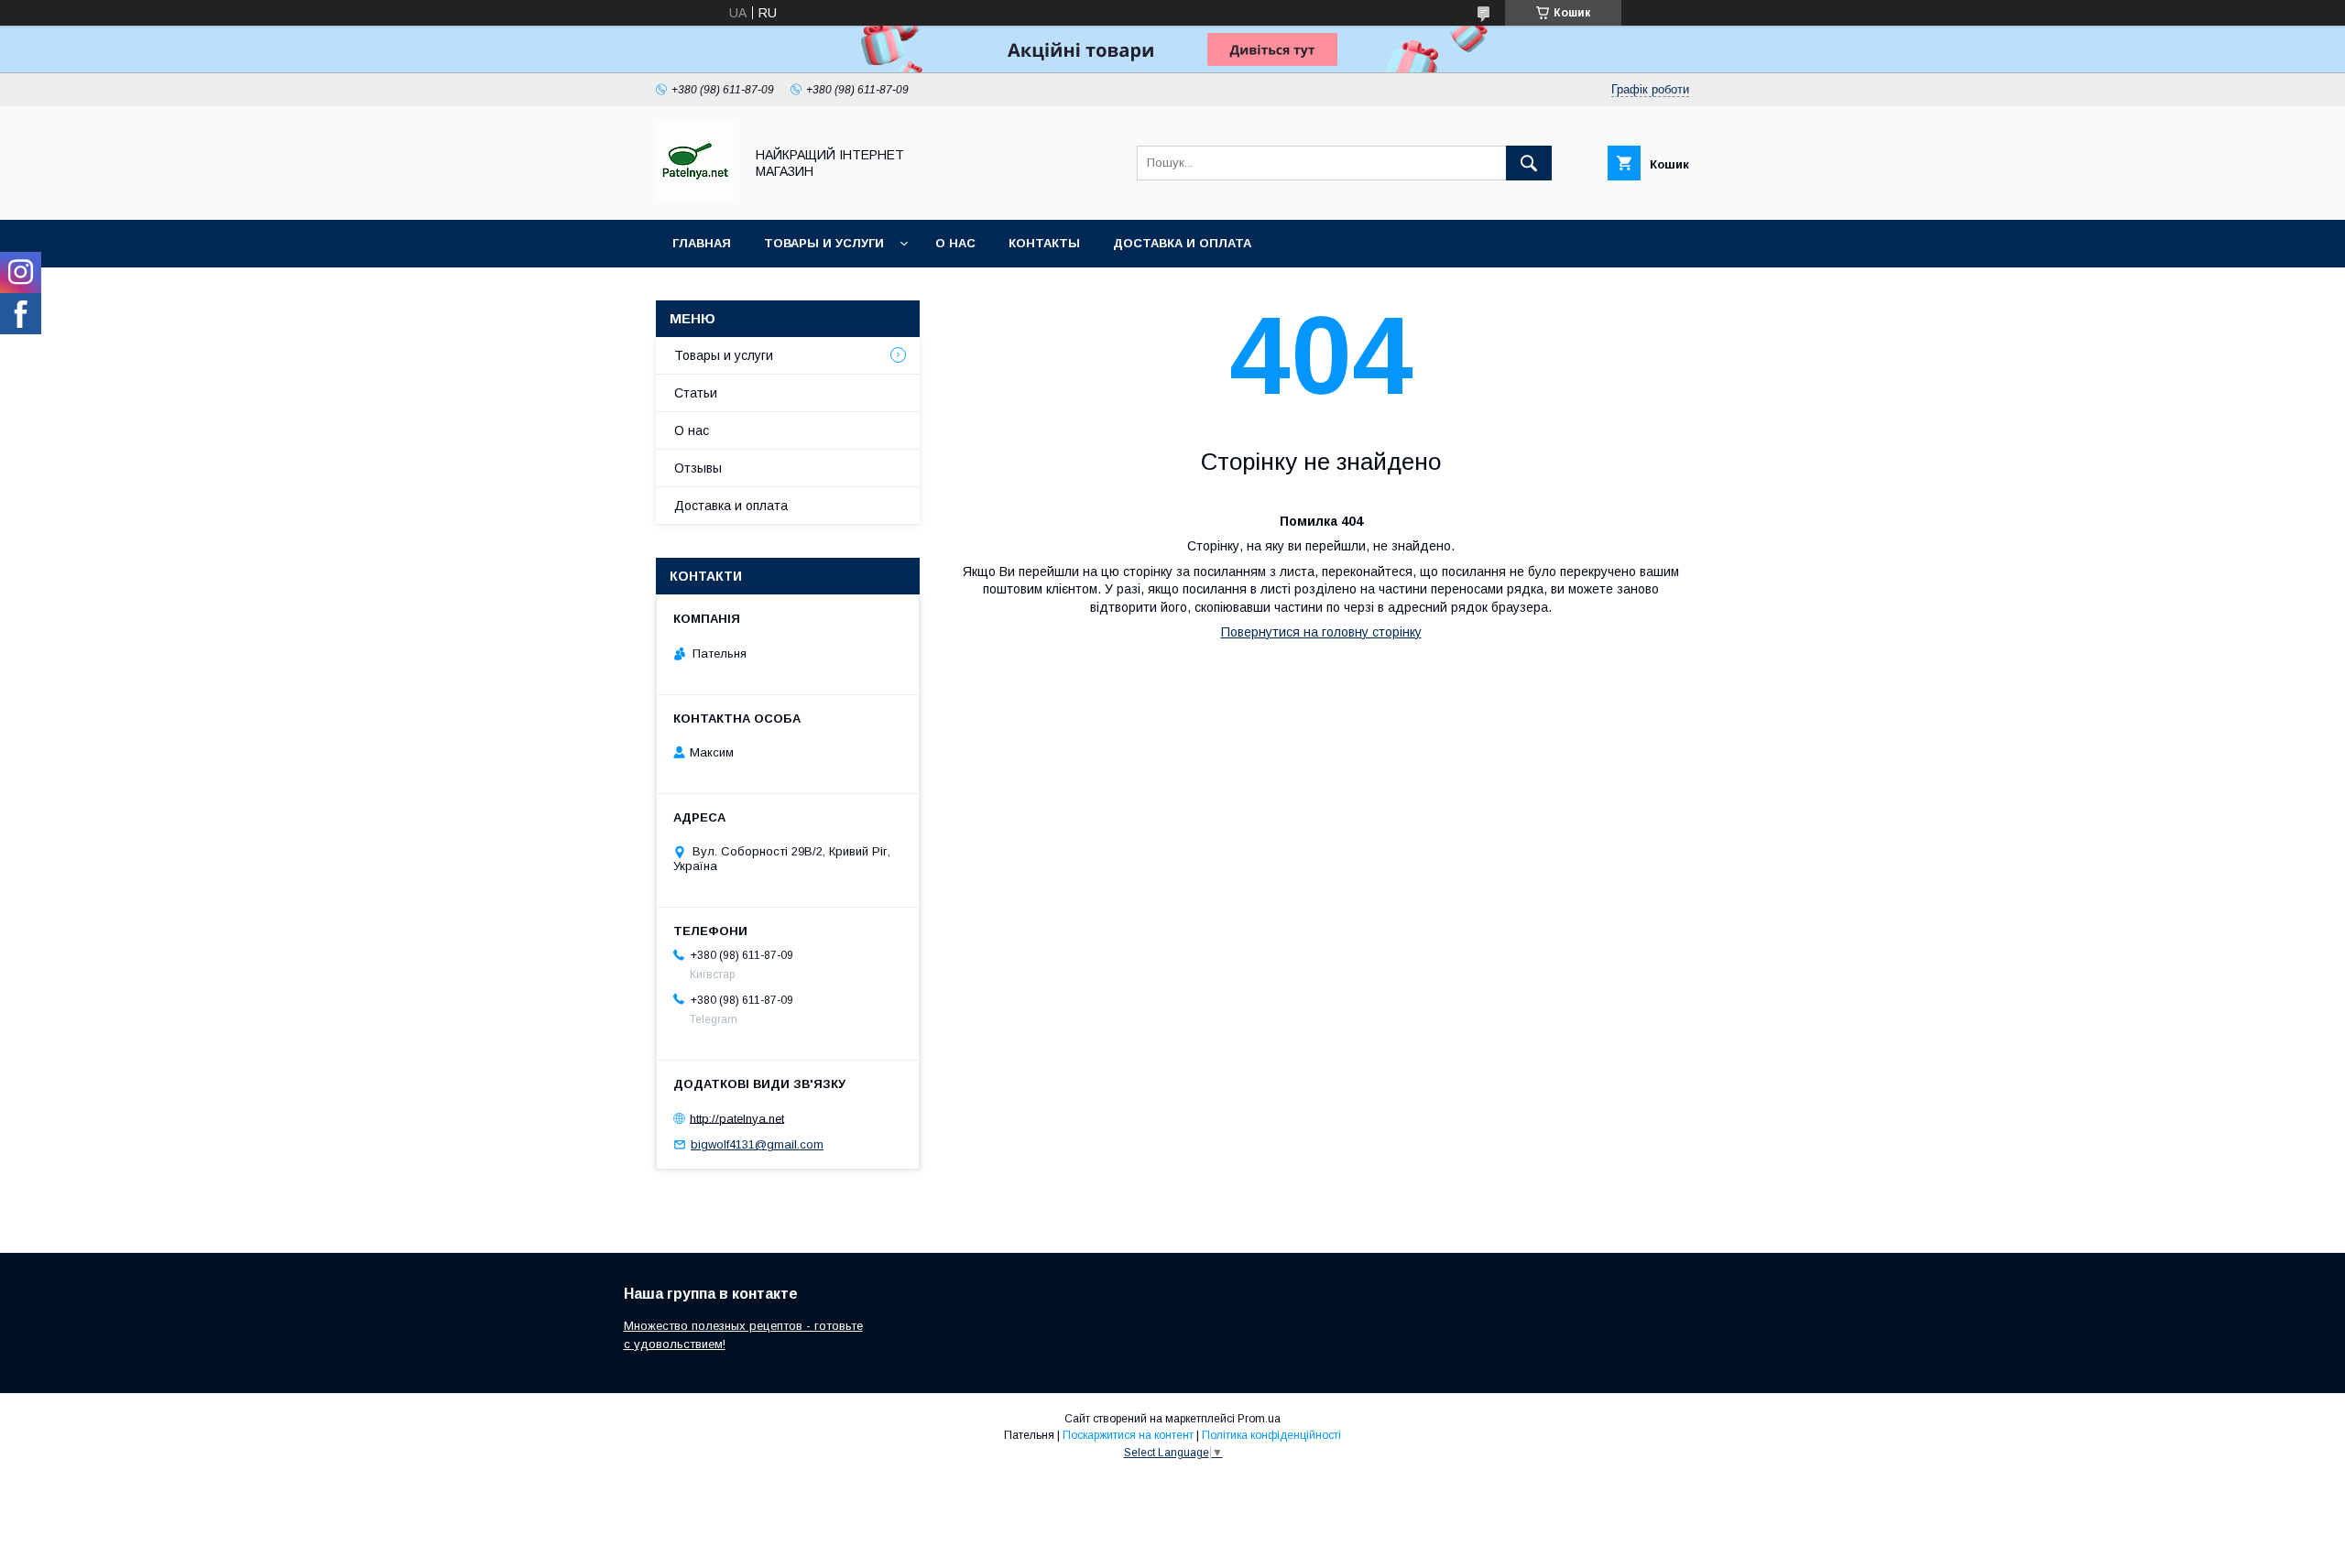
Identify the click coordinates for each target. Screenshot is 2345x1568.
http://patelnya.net (737, 1118)
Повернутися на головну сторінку (1321, 632)
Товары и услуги (824, 243)
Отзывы (698, 468)
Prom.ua (1259, 1419)
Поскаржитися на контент (1128, 1435)
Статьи (696, 393)
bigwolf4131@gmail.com (757, 1144)
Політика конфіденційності (1271, 1435)
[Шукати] (1529, 163)
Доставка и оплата (1182, 243)
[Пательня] (695, 196)
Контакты (1044, 243)
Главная (702, 243)
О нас (955, 243)
